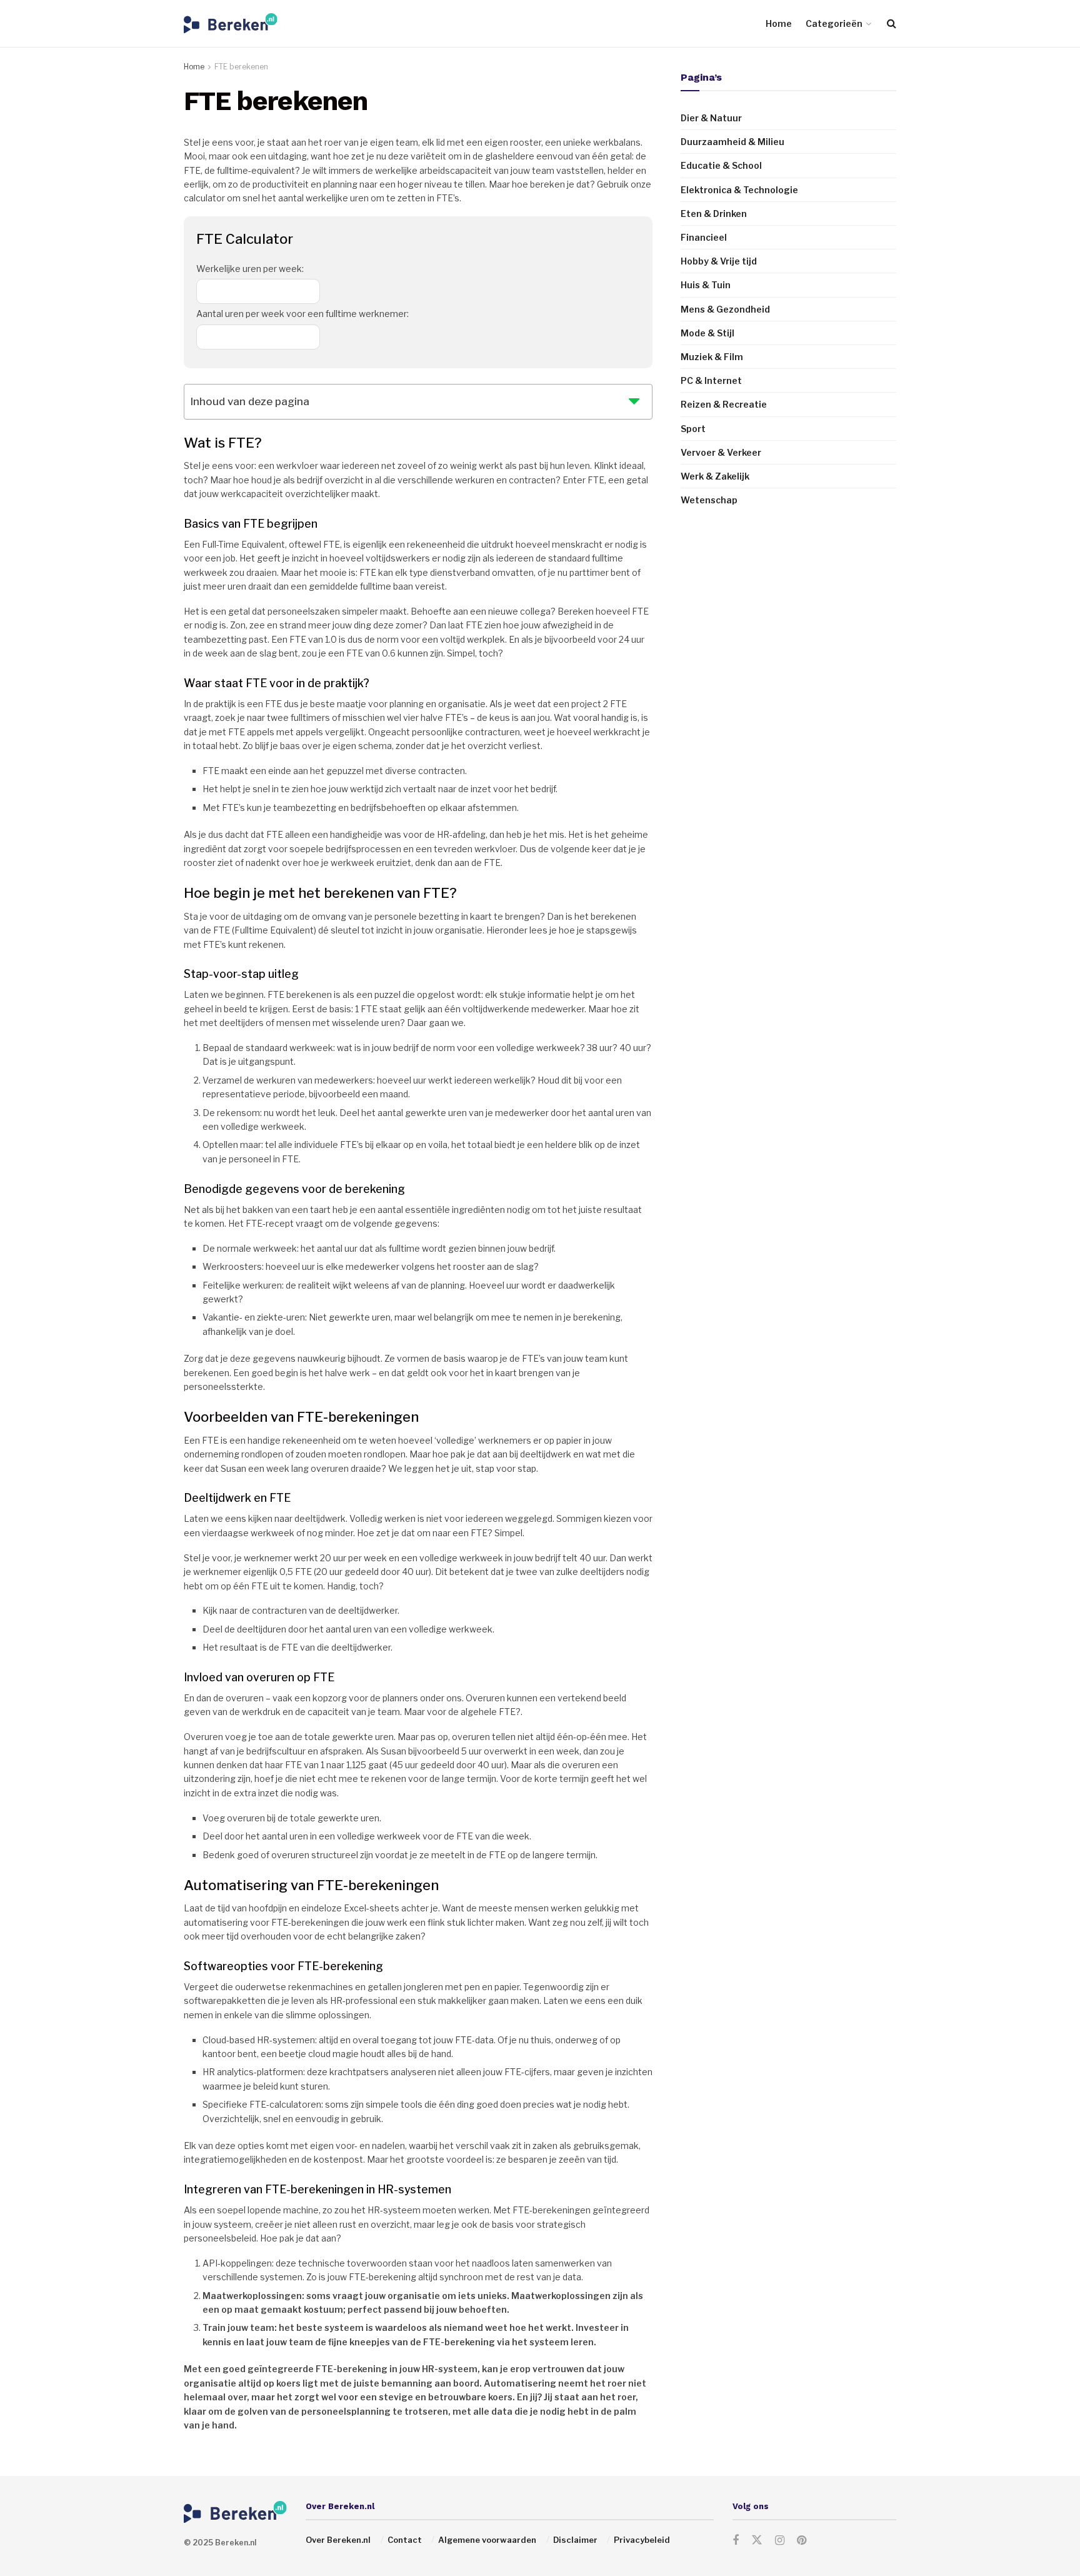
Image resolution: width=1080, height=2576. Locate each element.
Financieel (704, 237)
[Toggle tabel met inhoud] (634, 399)
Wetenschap (709, 500)
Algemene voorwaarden (487, 2540)
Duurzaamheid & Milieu (732, 142)
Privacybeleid (642, 2540)
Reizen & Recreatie (724, 404)
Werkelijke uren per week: (250, 269)
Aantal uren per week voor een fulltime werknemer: (302, 314)
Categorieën (834, 23)
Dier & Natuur (711, 118)
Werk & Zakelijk (715, 476)
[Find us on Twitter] (757, 2540)
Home (779, 23)
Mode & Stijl (707, 333)
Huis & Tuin (706, 285)
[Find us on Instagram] (780, 2541)
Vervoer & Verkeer (721, 452)
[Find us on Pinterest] (802, 2541)
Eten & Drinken (714, 214)
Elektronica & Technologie (739, 190)
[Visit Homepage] (231, 23)
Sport (693, 429)
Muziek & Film (712, 357)
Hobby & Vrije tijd (719, 261)
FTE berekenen (241, 67)
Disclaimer (575, 2540)
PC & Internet (711, 380)
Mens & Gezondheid (725, 309)
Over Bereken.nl (338, 2540)
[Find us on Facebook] (736, 2541)
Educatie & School (721, 165)
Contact (405, 2540)
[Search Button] (892, 23)
